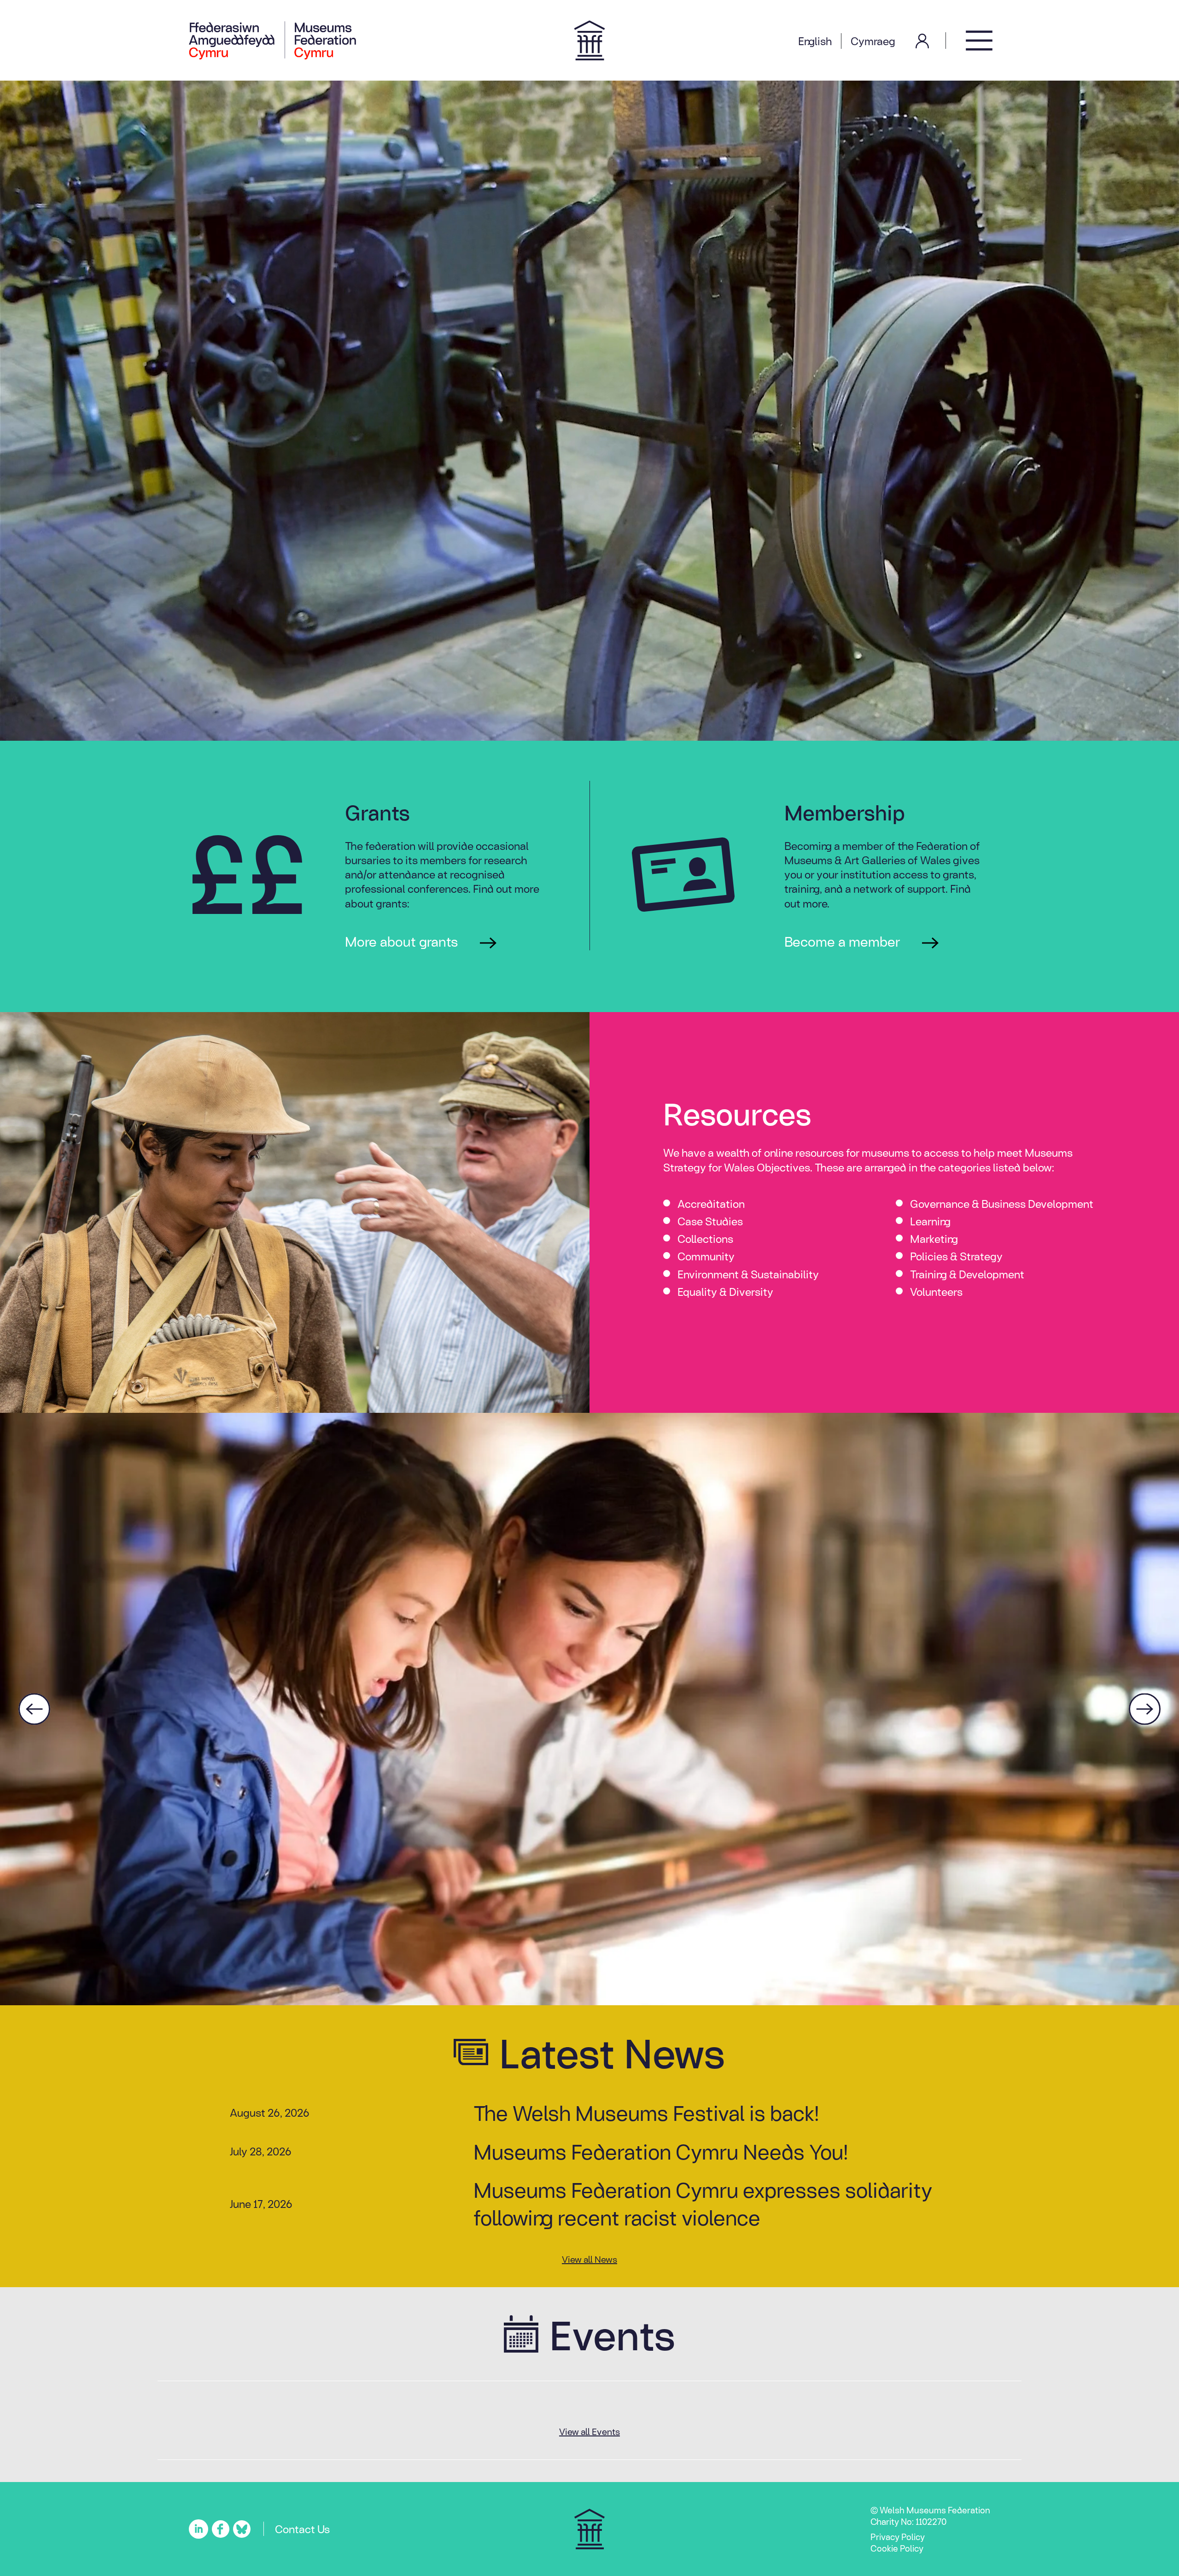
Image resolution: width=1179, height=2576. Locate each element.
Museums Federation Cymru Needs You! (661, 2151)
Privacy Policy (898, 2536)
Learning (930, 1221)
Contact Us (302, 2529)
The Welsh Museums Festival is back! (646, 2112)
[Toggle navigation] (979, 40)
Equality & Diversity (725, 1291)
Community (706, 1256)
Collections (705, 1238)
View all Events (589, 2431)
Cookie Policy (897, 2548)
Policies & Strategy (956, 1256)
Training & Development (967, 1274)
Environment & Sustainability (748, 1274)
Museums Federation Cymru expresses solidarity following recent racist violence (703, 2203)
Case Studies (710, 1221)
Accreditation (711, 1203)
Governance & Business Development (1002, 1203)
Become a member (842, 941)
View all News (589, 2259)
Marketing (934, 1238)
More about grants (401, 941)
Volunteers (936, 1291)
